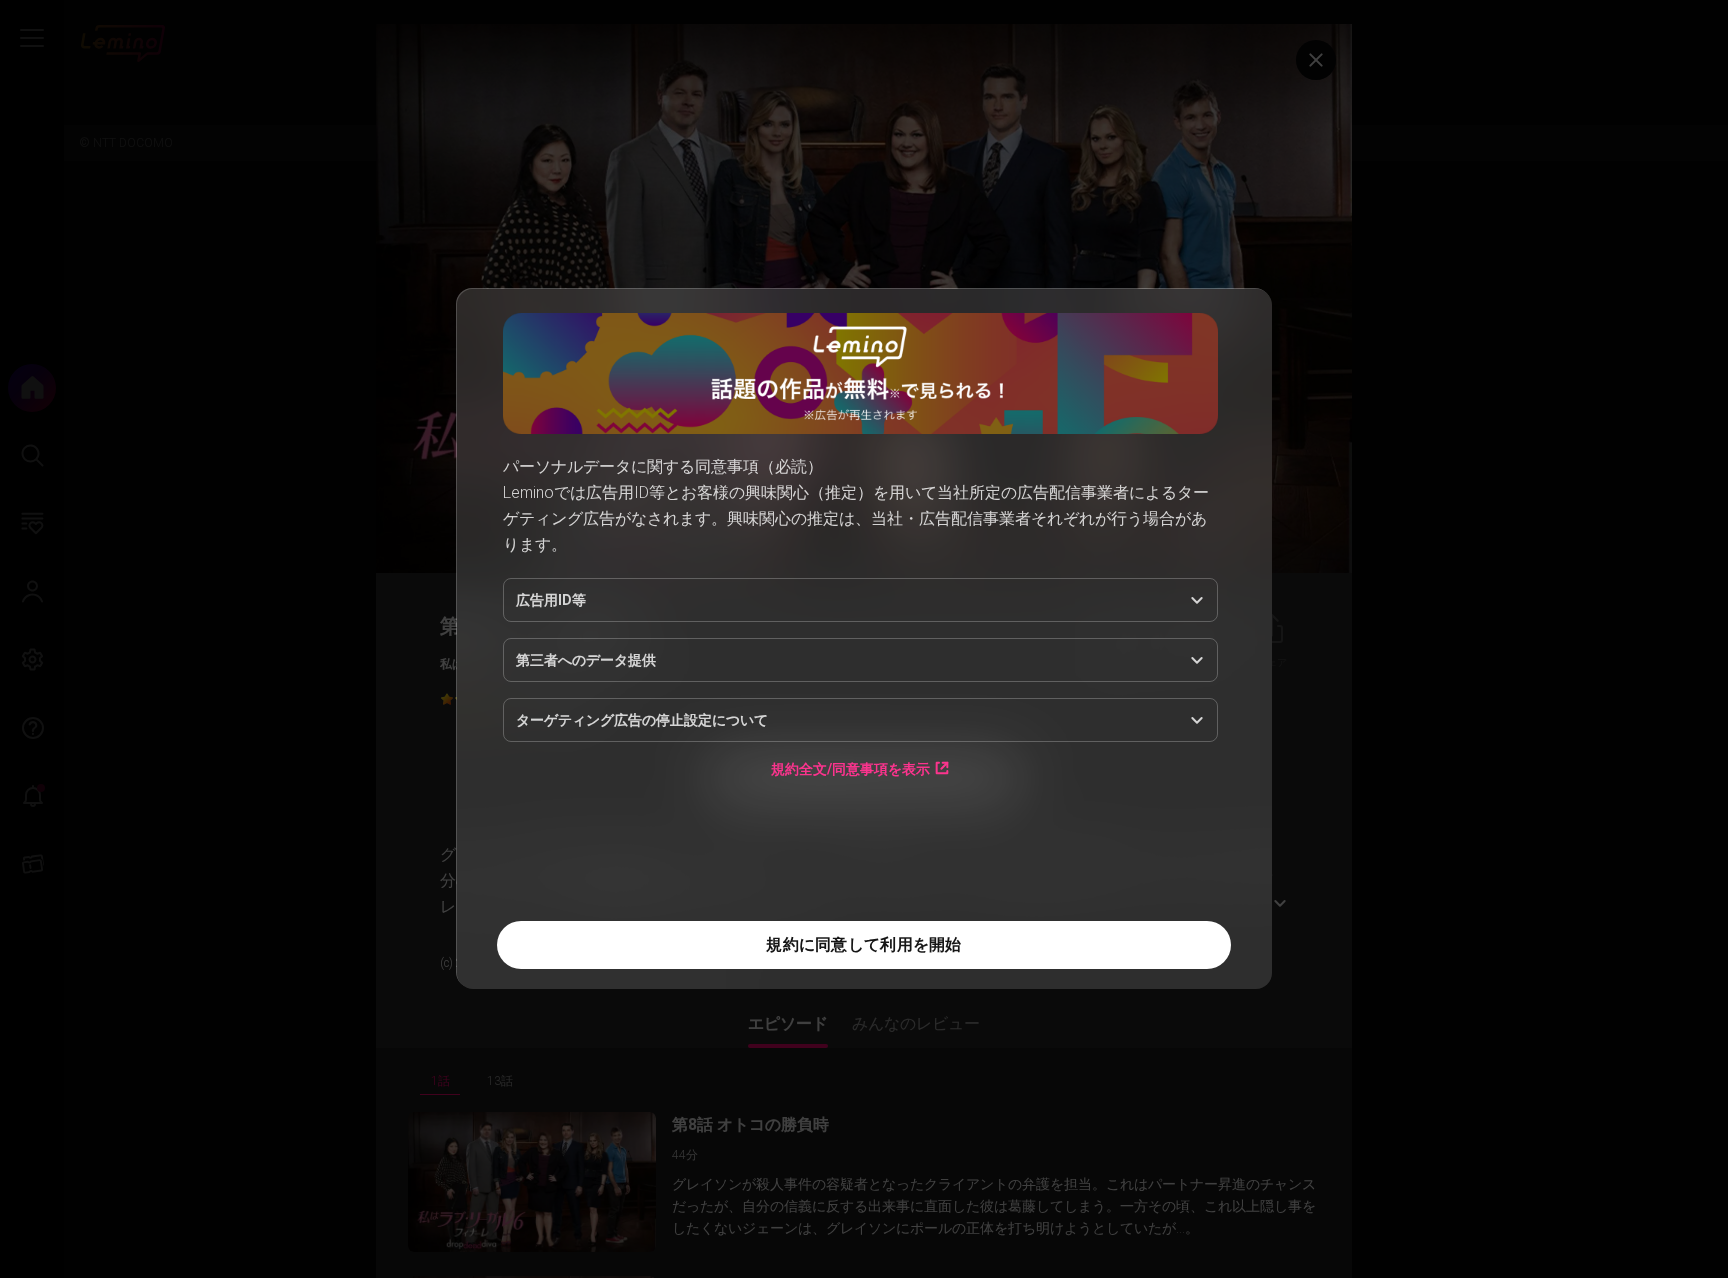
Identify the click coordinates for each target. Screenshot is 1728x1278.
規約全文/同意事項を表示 (850, 768)
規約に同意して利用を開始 (863, 944)
